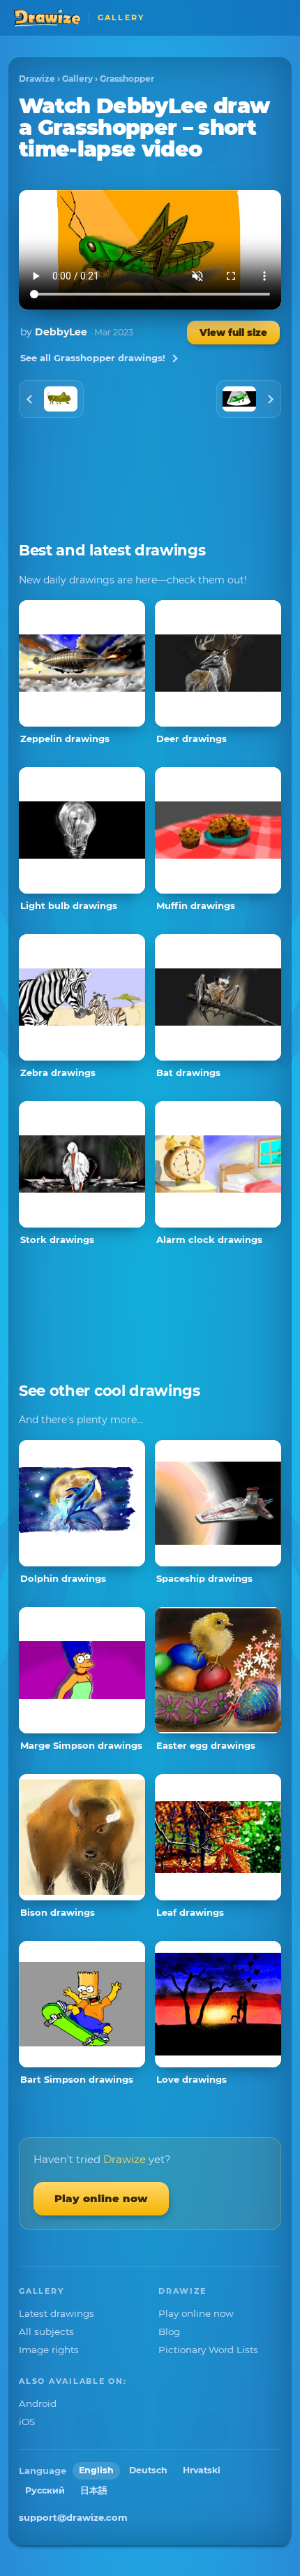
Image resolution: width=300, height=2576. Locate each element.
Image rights (49, 2350)
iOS (27, 2422)
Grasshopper (127, 79)
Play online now (101, 2198)
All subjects (46, 2331)
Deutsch (148, 2470)
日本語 (94, 2490)
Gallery (77, 79)
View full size (233, 333)
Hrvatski (202, 2470)
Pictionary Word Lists (208, 2350)
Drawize (37, 79)
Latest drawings (57, 2313)
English (96, 2470)
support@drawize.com (73, 2517)
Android (38, 2403)
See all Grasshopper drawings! (93, 358)
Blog (169, 2331)
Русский (45, 2490)
